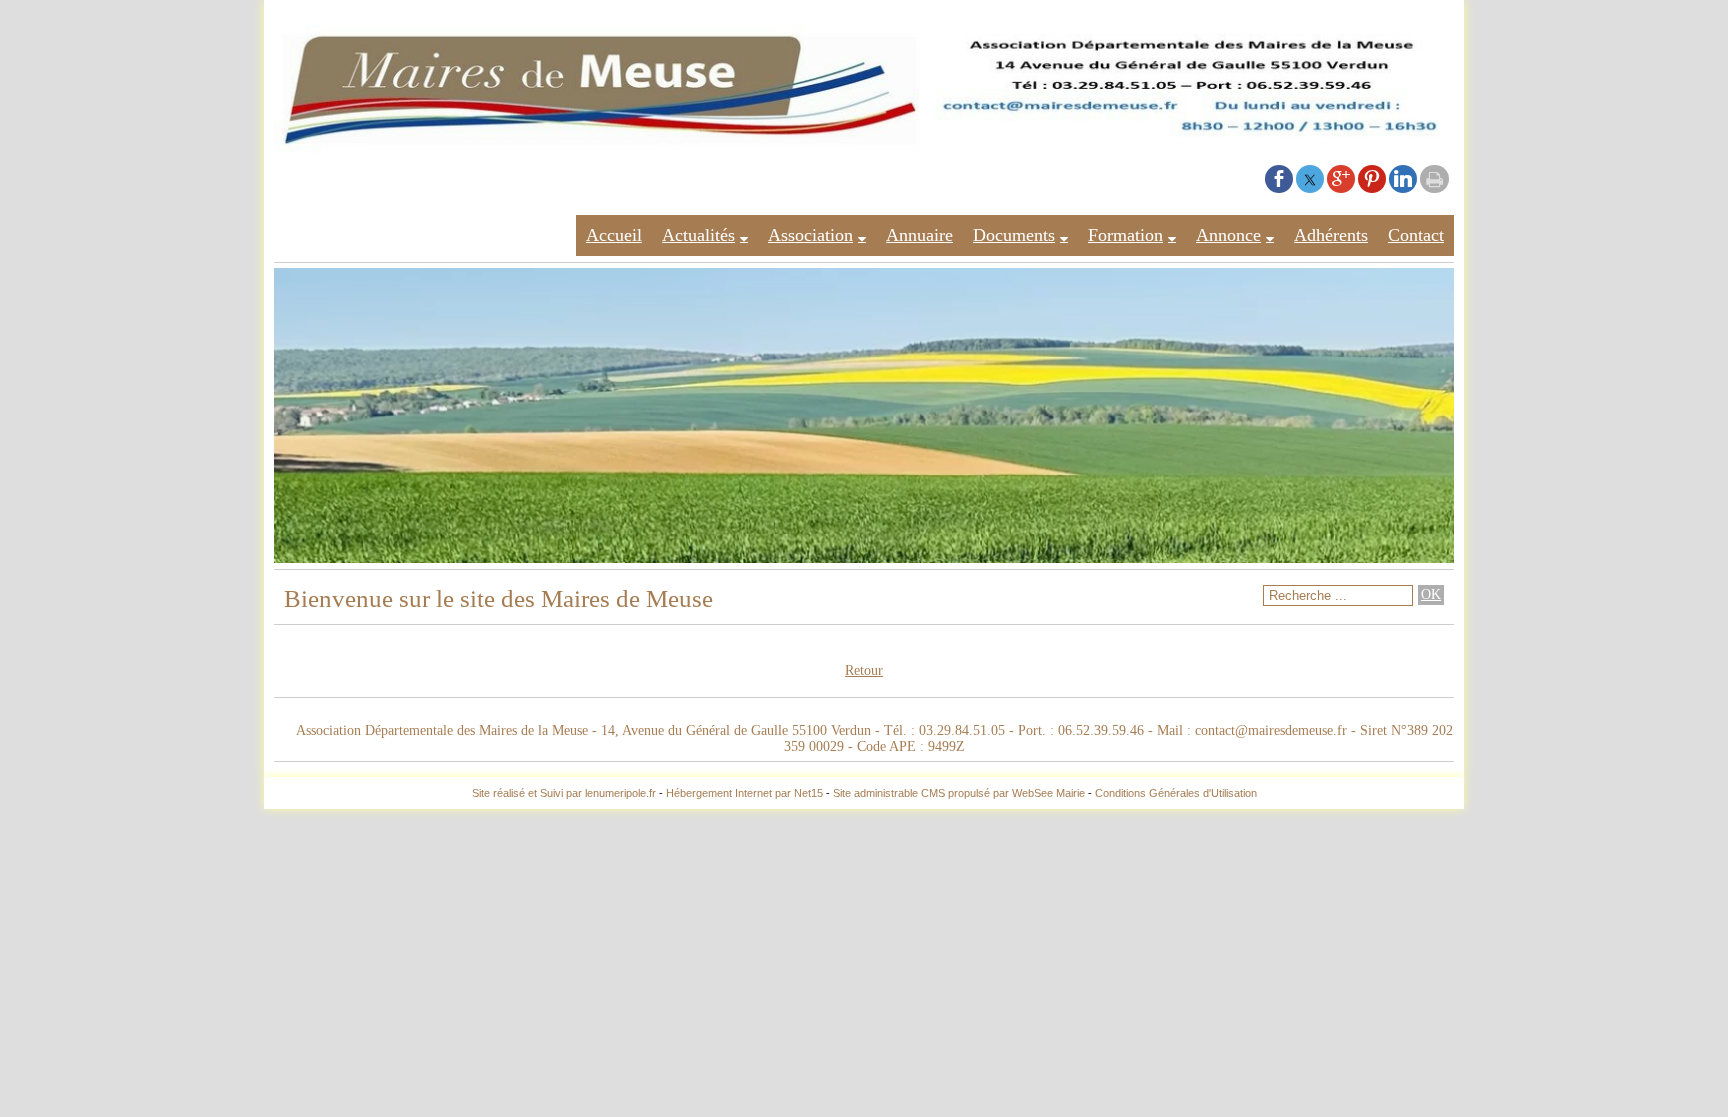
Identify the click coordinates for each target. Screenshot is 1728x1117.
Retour (864, 670)
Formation (1125, 235)
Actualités (698, 235)
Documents (1014, 235)
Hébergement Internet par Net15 (744, 793)
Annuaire (919, 235)
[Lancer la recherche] (1431, 595)
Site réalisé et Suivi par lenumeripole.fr (564, 793)
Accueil (614, 235)
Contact (1416, 235)
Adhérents (1331, 235)
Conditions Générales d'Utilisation (1176, 793)
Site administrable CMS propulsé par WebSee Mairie (959, 793)
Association (810, 235)
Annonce (1228, 235)
